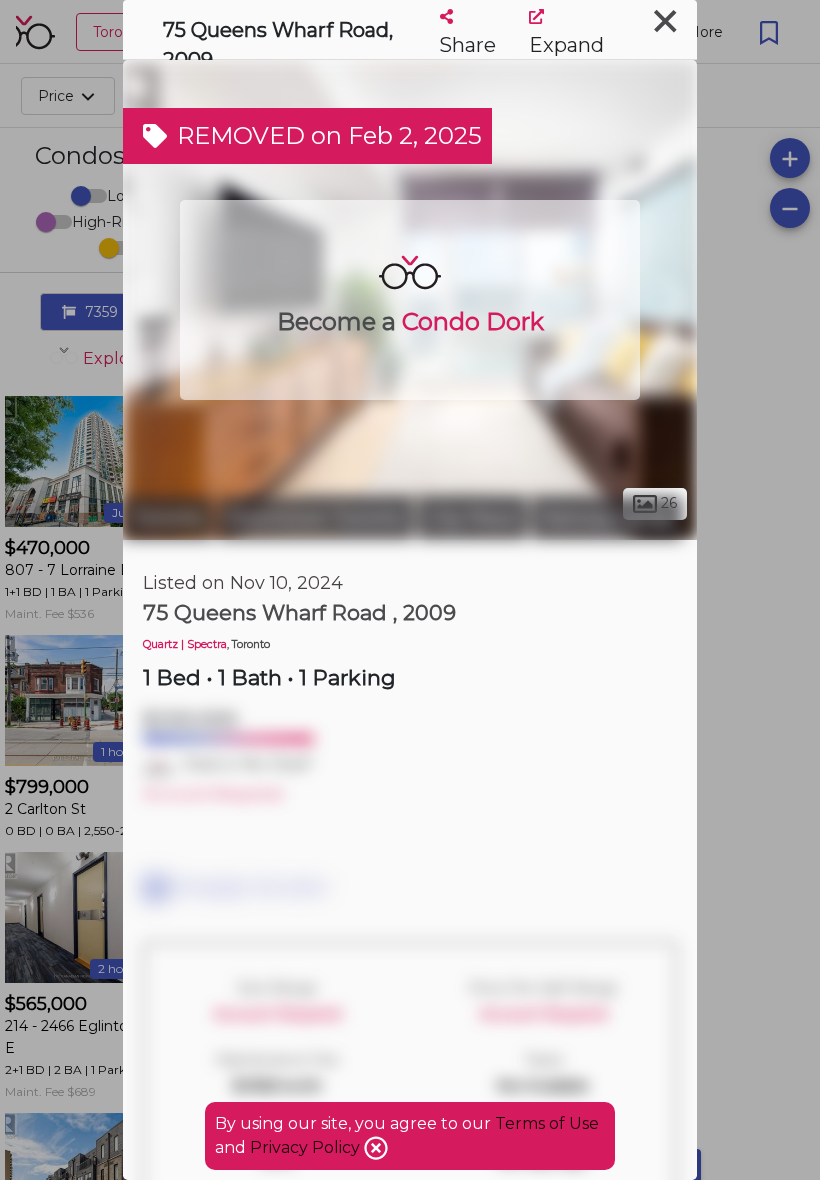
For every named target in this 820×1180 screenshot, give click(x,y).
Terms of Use (547, 1123)
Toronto (168, 518)
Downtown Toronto (315, 518)
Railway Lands (607, 518)
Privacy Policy (307, 1147)
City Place (472, 518)
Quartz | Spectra (185, 644)
